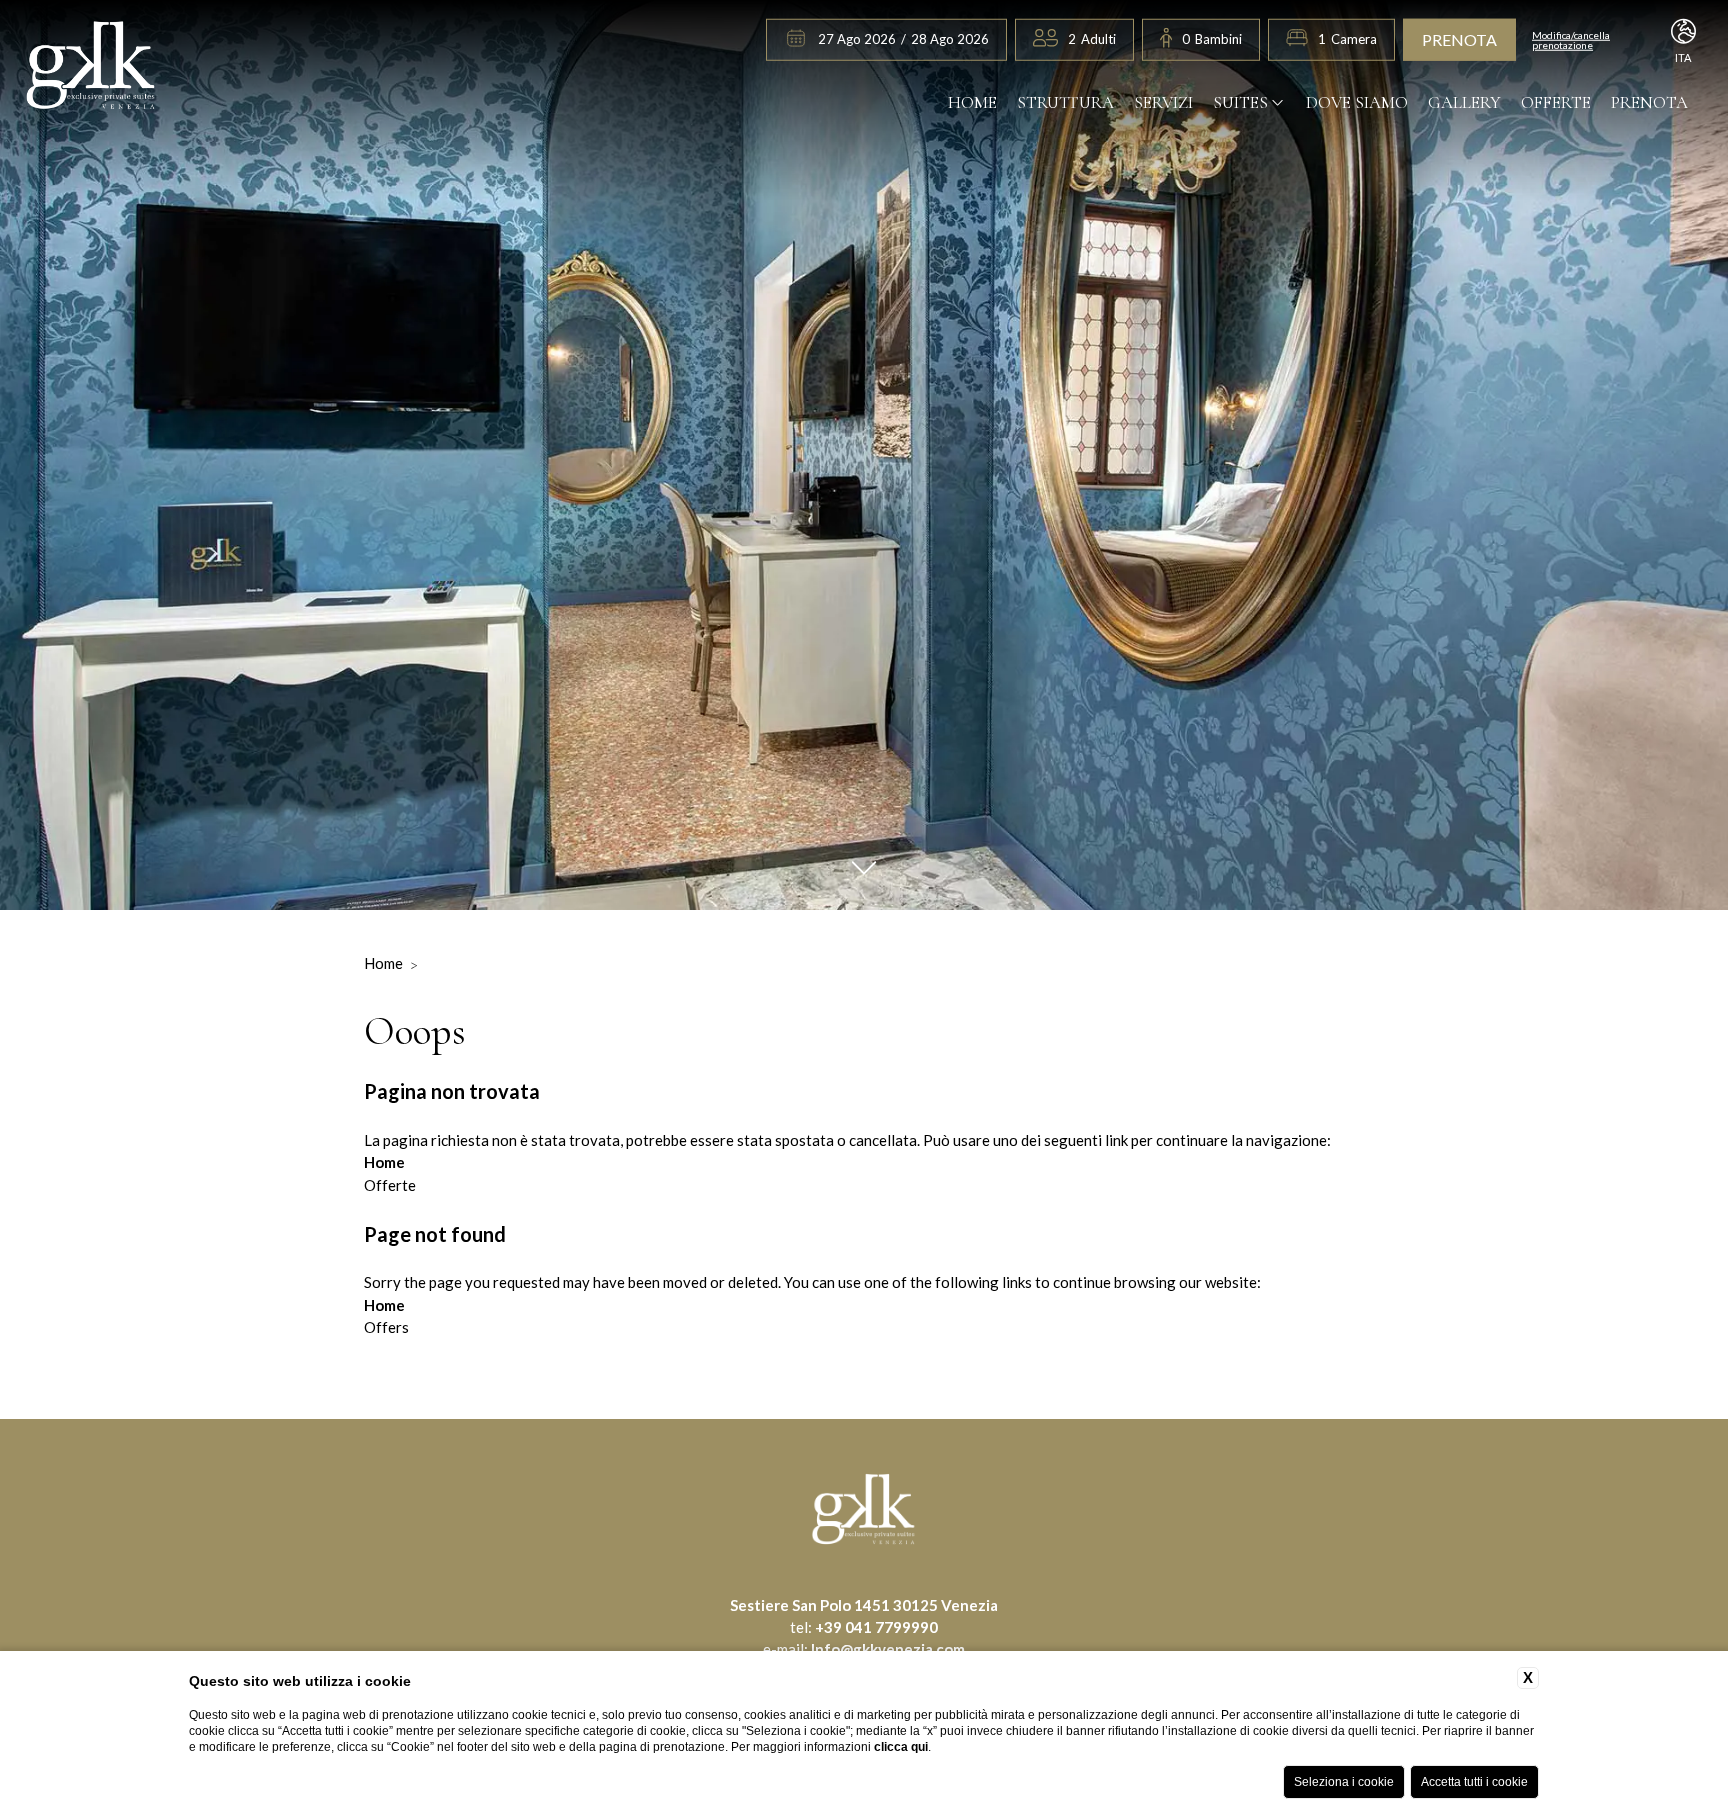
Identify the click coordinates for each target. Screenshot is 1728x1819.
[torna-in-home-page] (91, 68)
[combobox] (1092, 39)
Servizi (1163, 102)
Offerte (1556, 102)
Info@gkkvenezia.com (888, 1649)
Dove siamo (1357, 102)
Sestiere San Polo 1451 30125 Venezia (864, 1605)
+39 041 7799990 (876, 1627)
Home (972, 102)
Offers (386, 1327)
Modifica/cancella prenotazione (1571, 40)
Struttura (1065, 102)
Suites (1240, 102)
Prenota (1459, 39)
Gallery (1464, 102)
